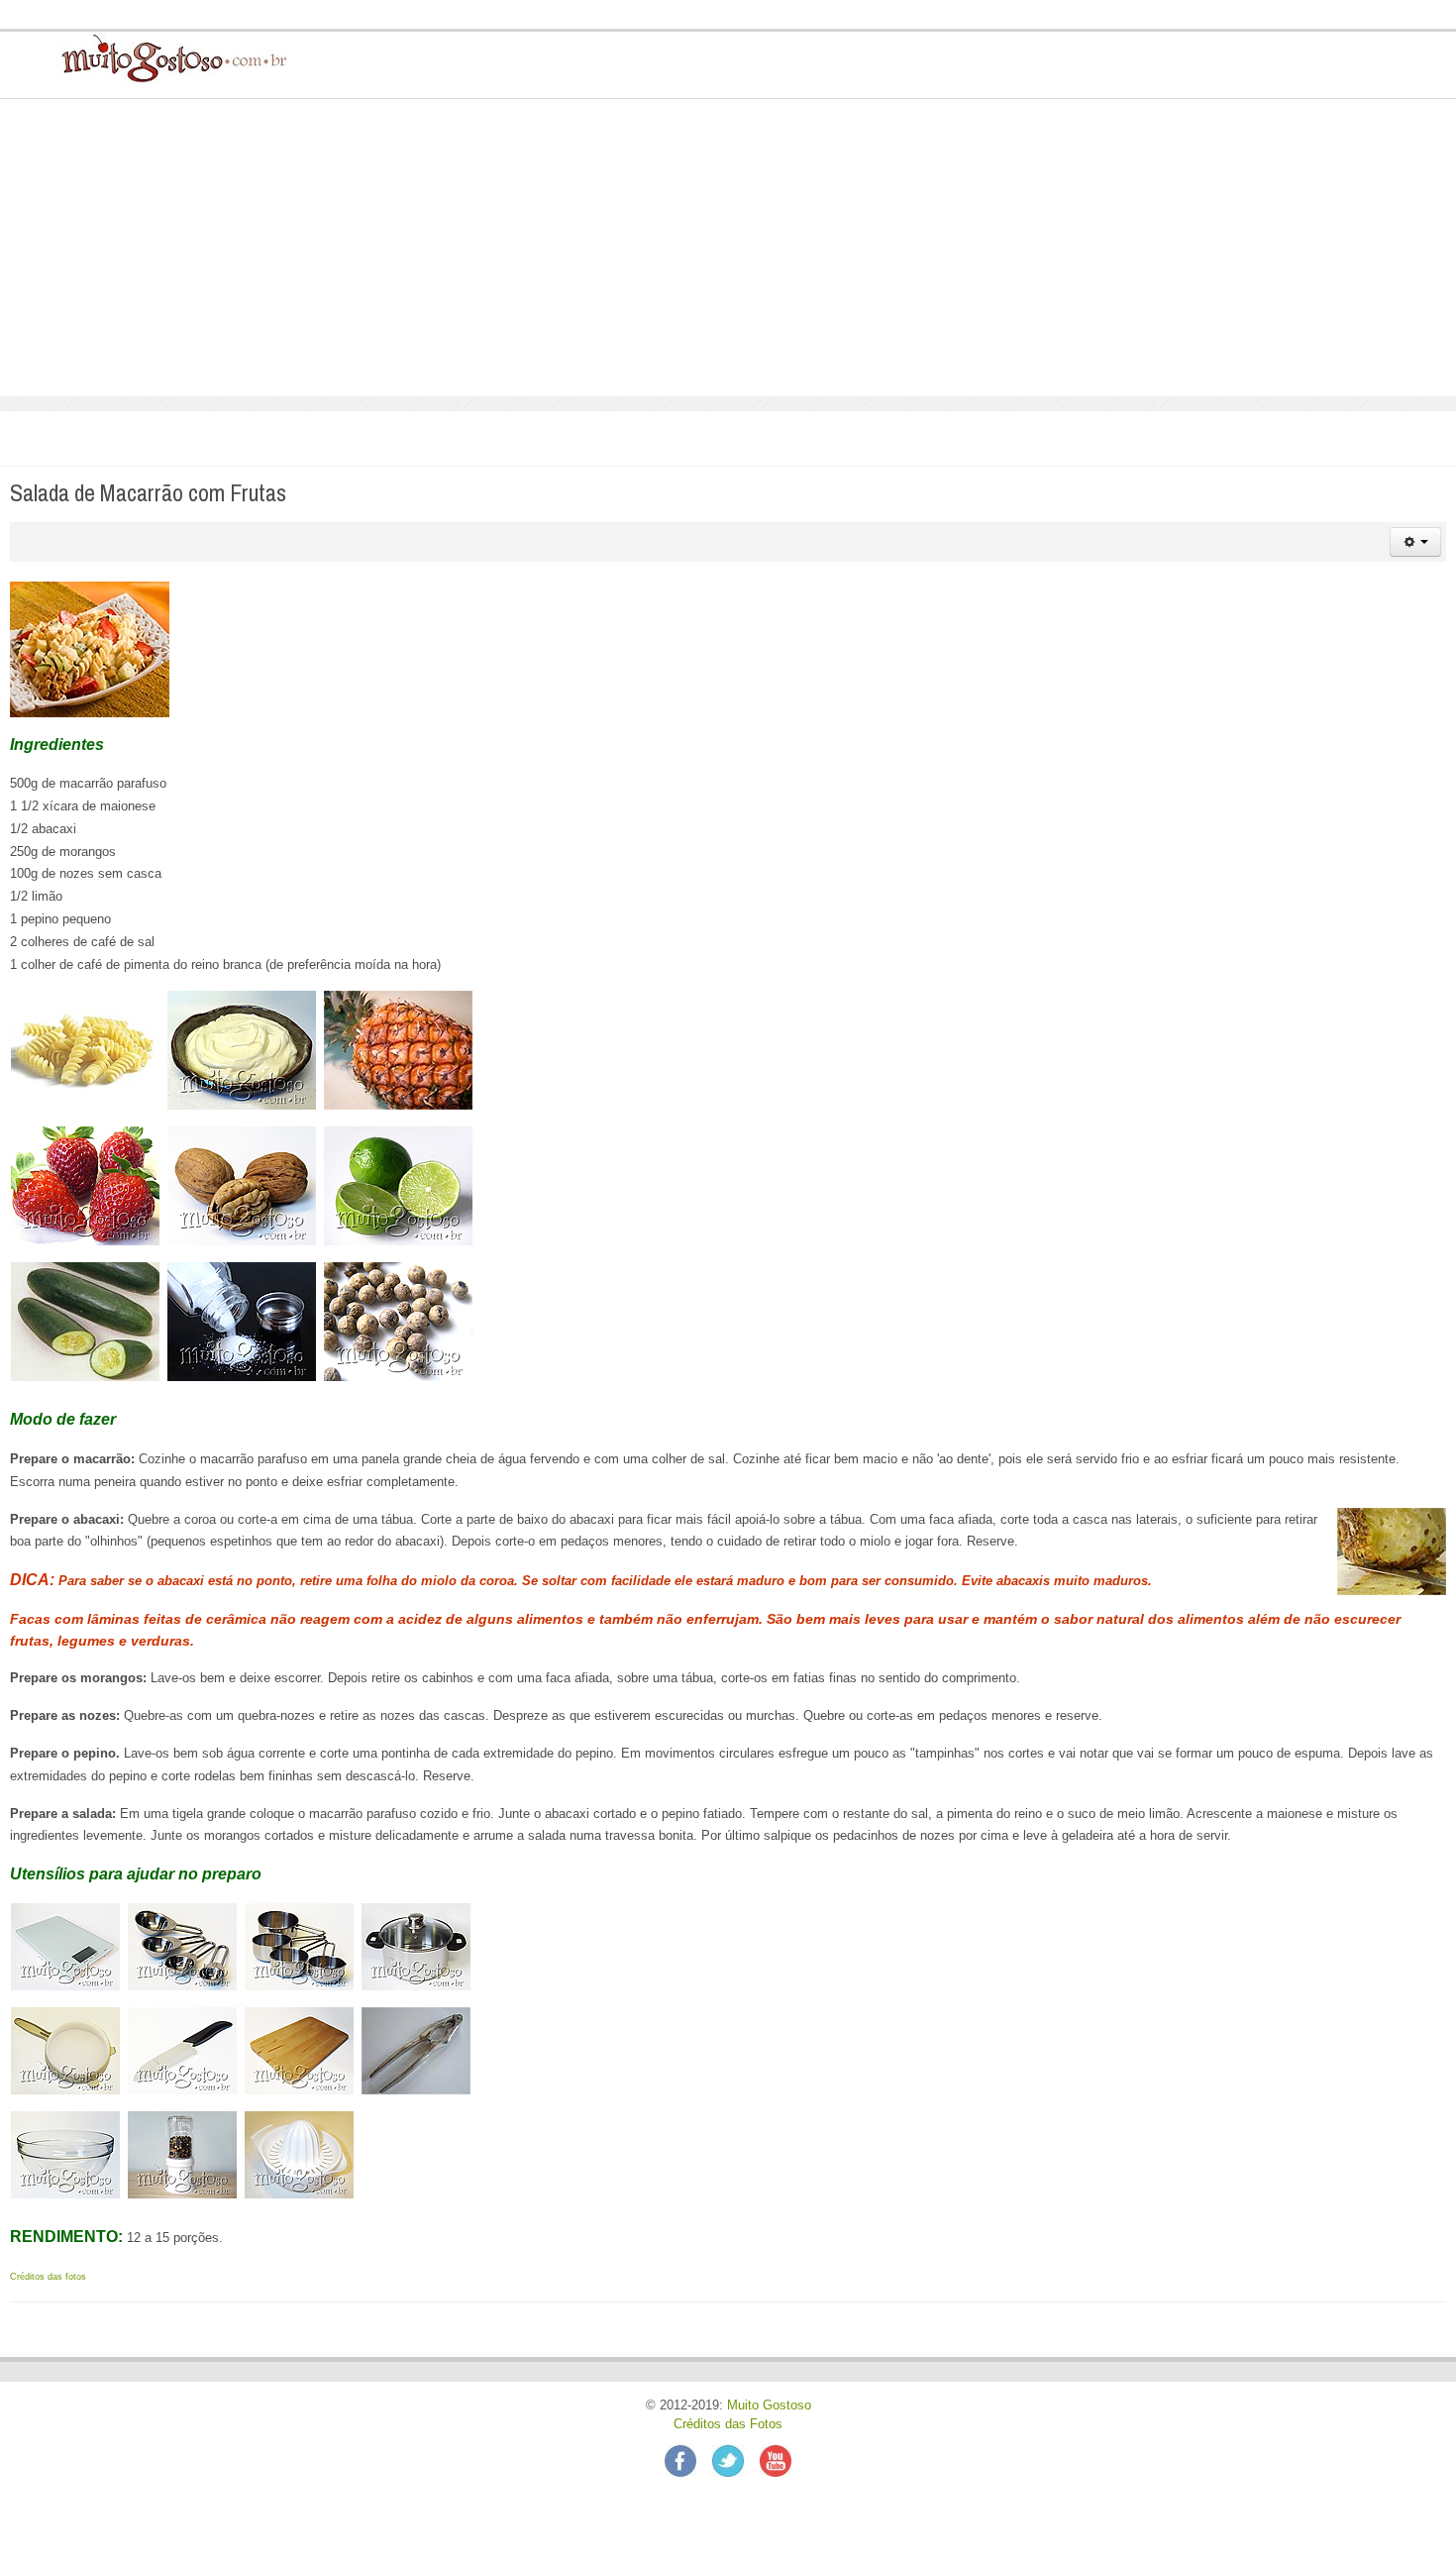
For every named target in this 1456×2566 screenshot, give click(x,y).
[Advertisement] (728, 248)
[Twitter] (736, 2460)
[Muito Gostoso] (167, 57)
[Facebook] (688, 2460)
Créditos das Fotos (728, 2424)
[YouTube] (776, 2460)
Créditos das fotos (48, 2277)
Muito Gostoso (769, 2406)
